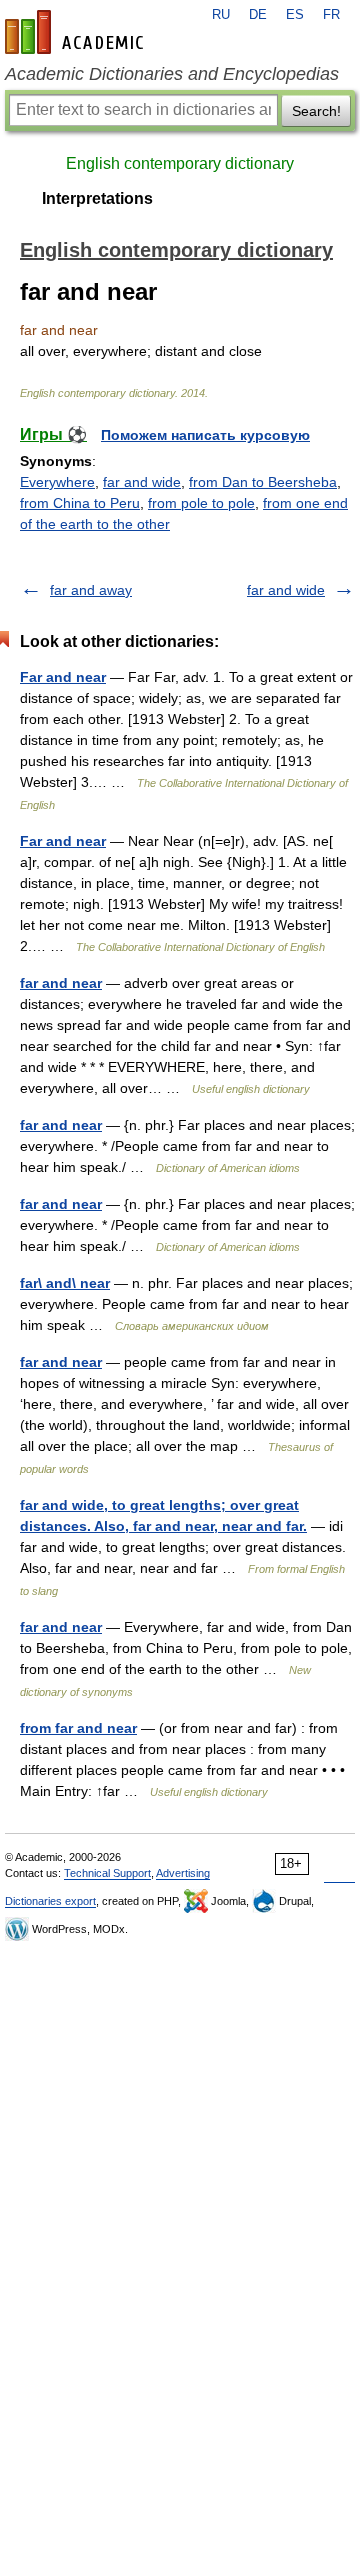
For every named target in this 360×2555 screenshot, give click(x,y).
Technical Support (107, 1873)
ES (295, 15)
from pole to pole (201, 503)
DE (258, 15)
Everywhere (57, 482)
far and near (61, 983)
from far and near (78, 1728)
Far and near (63, 677)
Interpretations (97, 198)
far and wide (142, 482)
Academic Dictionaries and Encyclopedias (172, 74)
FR (331, 15)
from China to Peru (80, 503)
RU (221, 15)
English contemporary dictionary (180, 163)
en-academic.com (77, 32)
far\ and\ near (65, 1283)
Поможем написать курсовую (205, 435)
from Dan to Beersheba (263, 482)
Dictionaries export (50, 1901)
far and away (91, 590)
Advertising (183, 1873)
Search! (316, 111)
